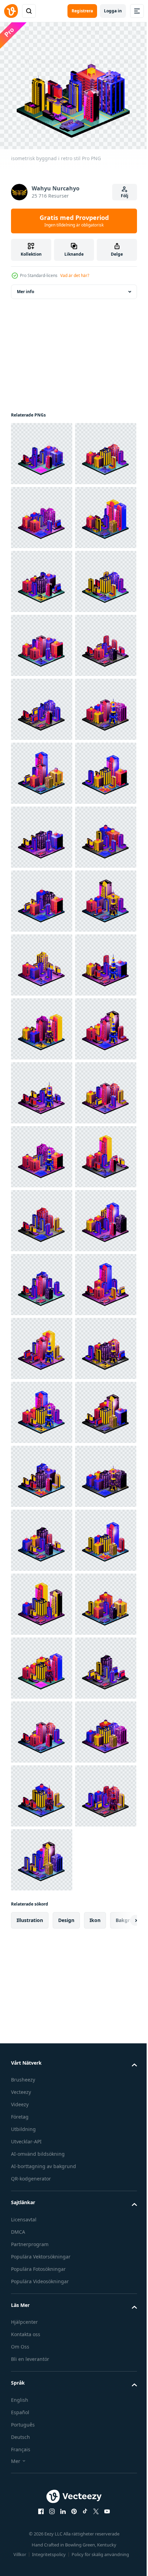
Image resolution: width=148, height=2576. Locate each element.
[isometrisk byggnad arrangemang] (42, 513)
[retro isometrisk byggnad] (42, 641)
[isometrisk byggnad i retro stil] (42, 449)
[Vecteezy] (11, 11)
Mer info (25, 287)
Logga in (113, 11)
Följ (125, 196)
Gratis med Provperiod (74, 221)
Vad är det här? (75, 275)
